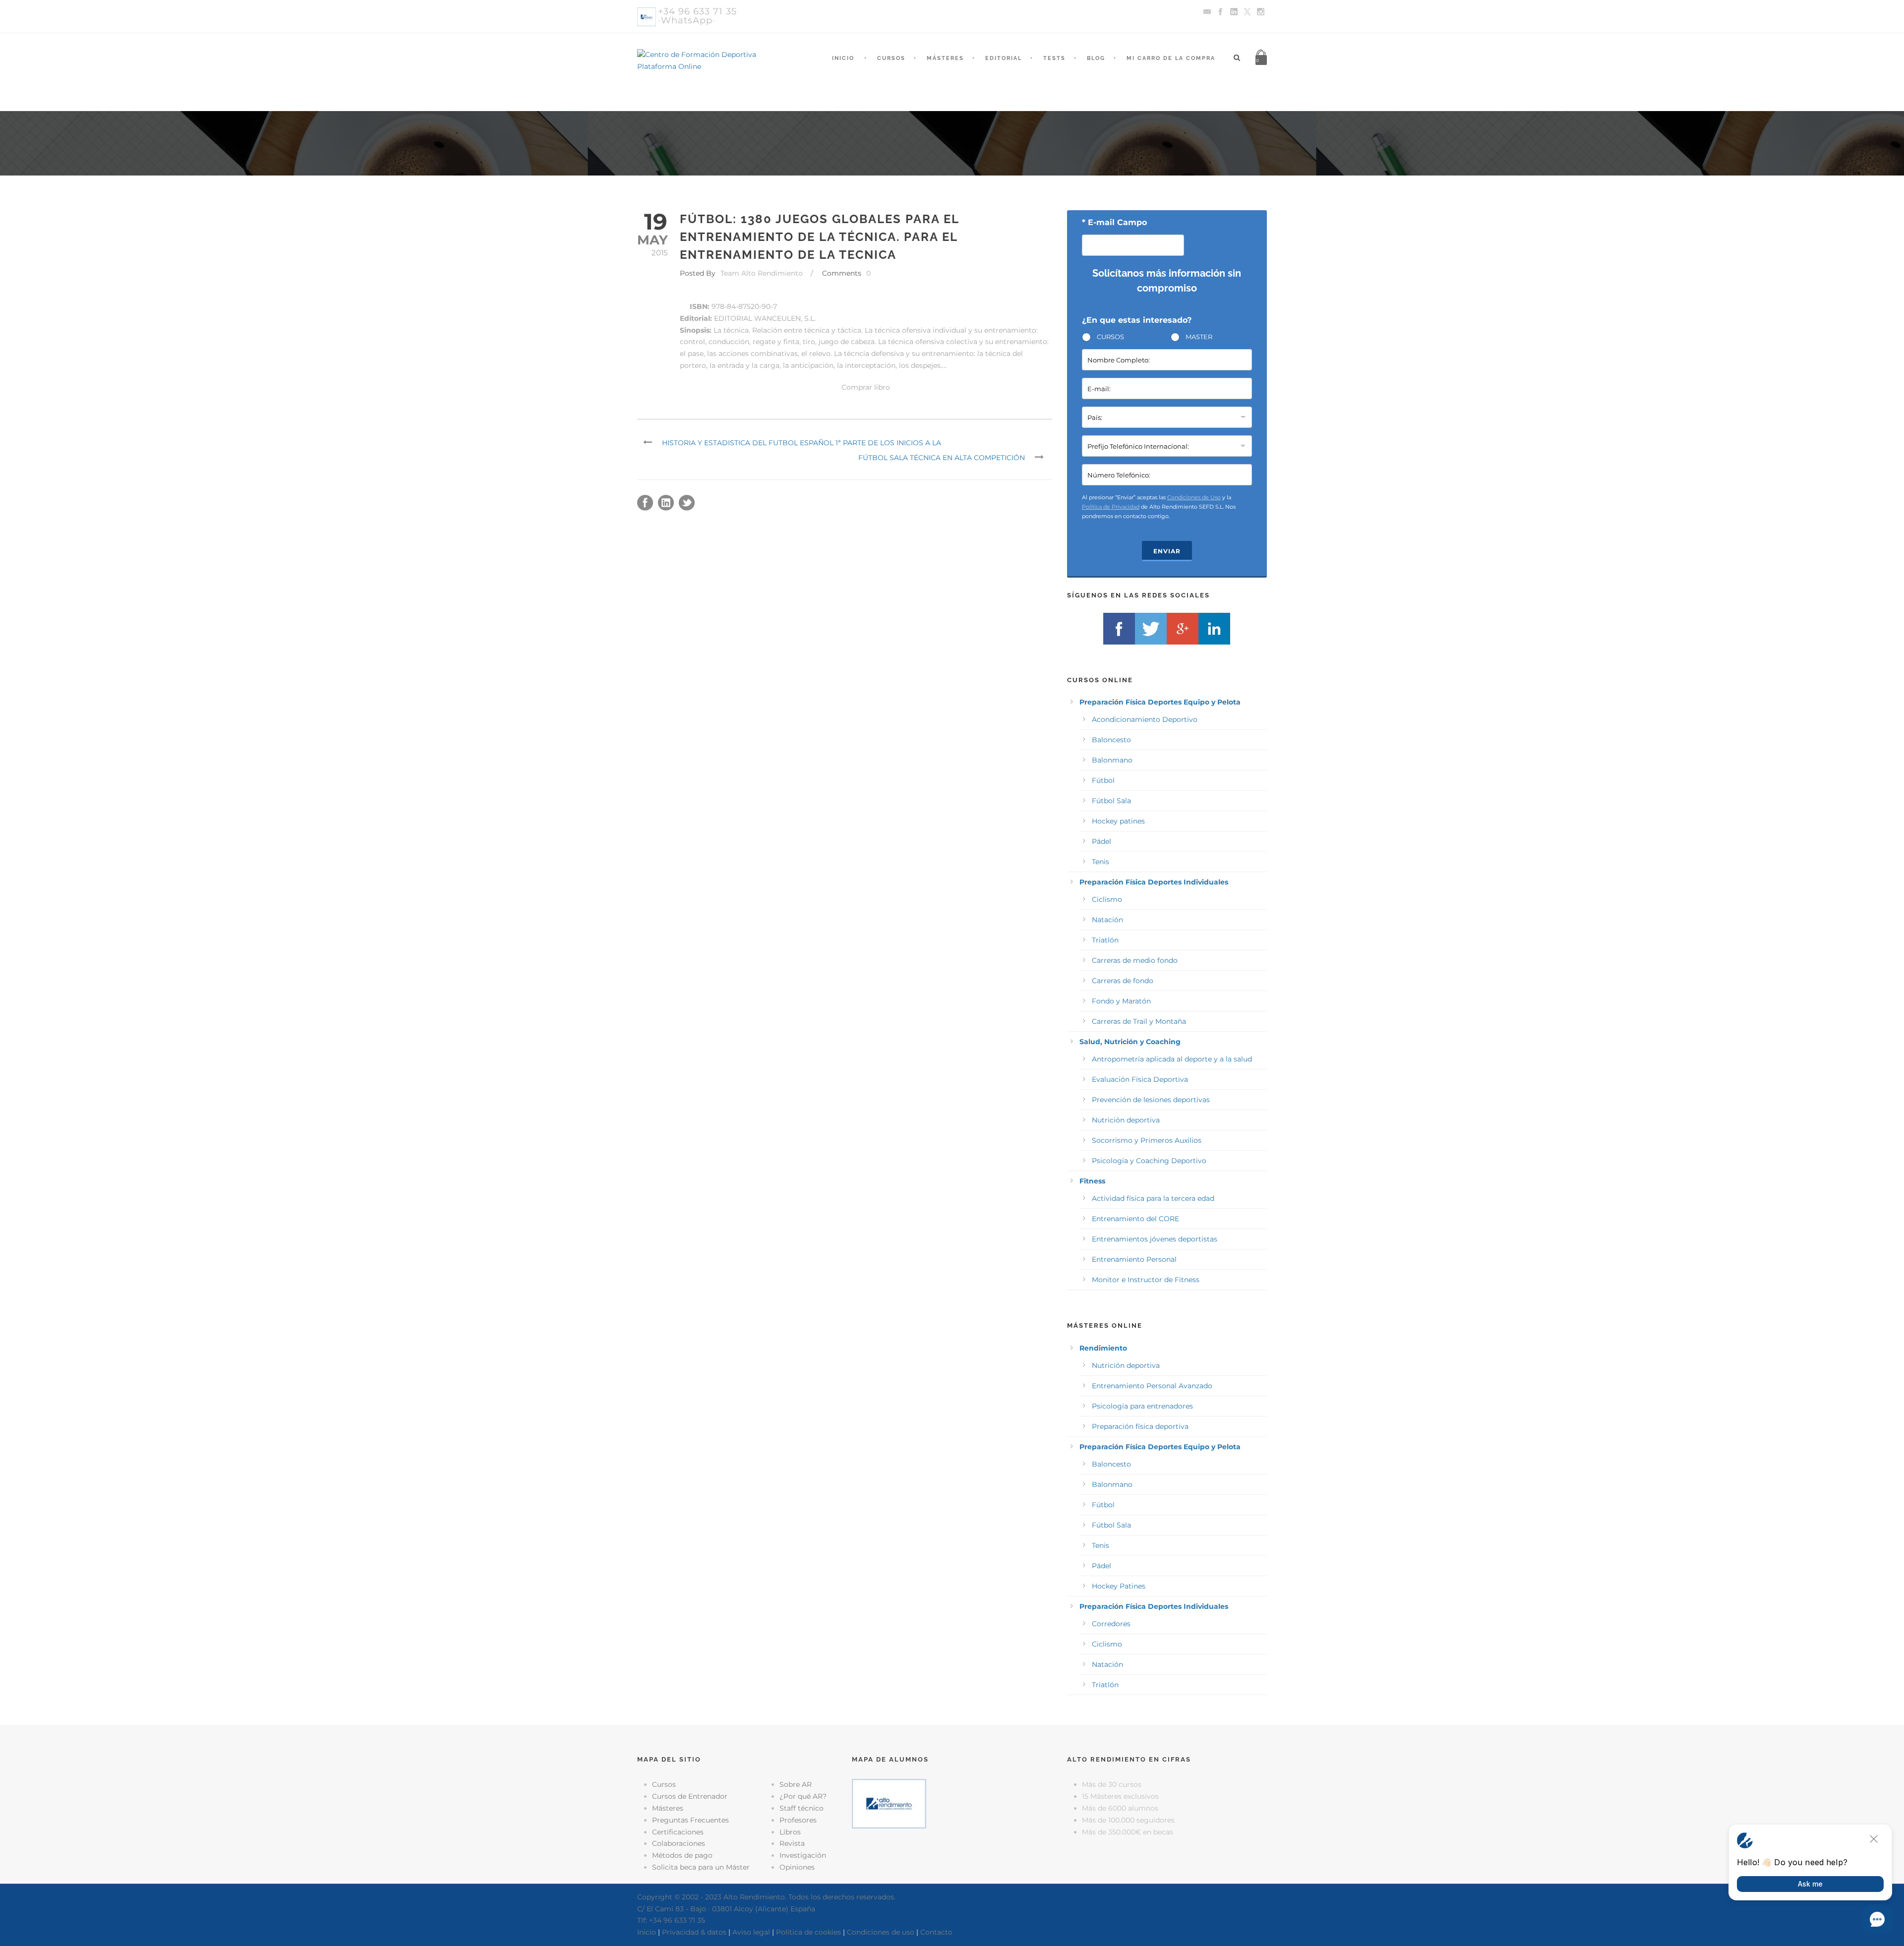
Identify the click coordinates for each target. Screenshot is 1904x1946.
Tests (1054, 58)
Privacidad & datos (694, 1932)
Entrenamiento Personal (1134, 1259)
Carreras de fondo (1123, 981)
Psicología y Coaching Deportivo (1149, 1161)
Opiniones (797, 1867)
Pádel (1101, 841)
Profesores (798, 1820)
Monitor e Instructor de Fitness (1146, 1280)
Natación (1107, 920)
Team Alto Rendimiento (762, 273)
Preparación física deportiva (1140, 1426)
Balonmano (1112, 760)
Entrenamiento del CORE (1135, 1219)
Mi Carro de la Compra (1171, 58)
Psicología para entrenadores (1142, 1406)
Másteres (945, 58)
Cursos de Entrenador (690, 1796)
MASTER (1199, 337)
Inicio (843, 58)
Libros (790, 1832)
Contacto (936, 1932)
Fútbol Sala (1111, 801)
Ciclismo (1107, 899)
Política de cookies (808, 1932)
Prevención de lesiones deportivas (1151, 1100)
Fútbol (1103, 780)
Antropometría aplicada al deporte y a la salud (1172, 1059)
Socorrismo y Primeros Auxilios (1147, 1140)
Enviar (1167, 551)
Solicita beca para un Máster (701, 1867)
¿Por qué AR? (803, 1796)
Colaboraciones (679, 1843)
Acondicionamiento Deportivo (1145, 719)
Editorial (1004, 58)
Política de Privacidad (1111, 507)
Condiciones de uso (881, 1932)
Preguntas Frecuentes (690, 1820)
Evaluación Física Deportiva (1140, 1079)
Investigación (803, 1855)
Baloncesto (1111, 740)
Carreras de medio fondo (1135, 960)
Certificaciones (678, 1832)
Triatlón (1105, 940)
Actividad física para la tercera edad (1153, 1198)
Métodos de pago (682, 1855)
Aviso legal (751, 1932)
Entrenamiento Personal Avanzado (1152, 1386)
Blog (1096, 58)
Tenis (1101, 862)
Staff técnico (802, 1808)
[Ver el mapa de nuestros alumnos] (889, 1803)
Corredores (1111, 1624)
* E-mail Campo (1114, 222)
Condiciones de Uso (1194, 497)
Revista (792, 1843)
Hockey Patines (1119, 1586)
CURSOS (1110, 337)
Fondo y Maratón (1121, 1001)
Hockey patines (1118, 821)
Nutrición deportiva (1126, 1120)
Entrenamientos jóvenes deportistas (1155, 1239)
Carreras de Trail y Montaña (1139, 1021)
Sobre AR (796, 1784)
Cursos (891, 58)
